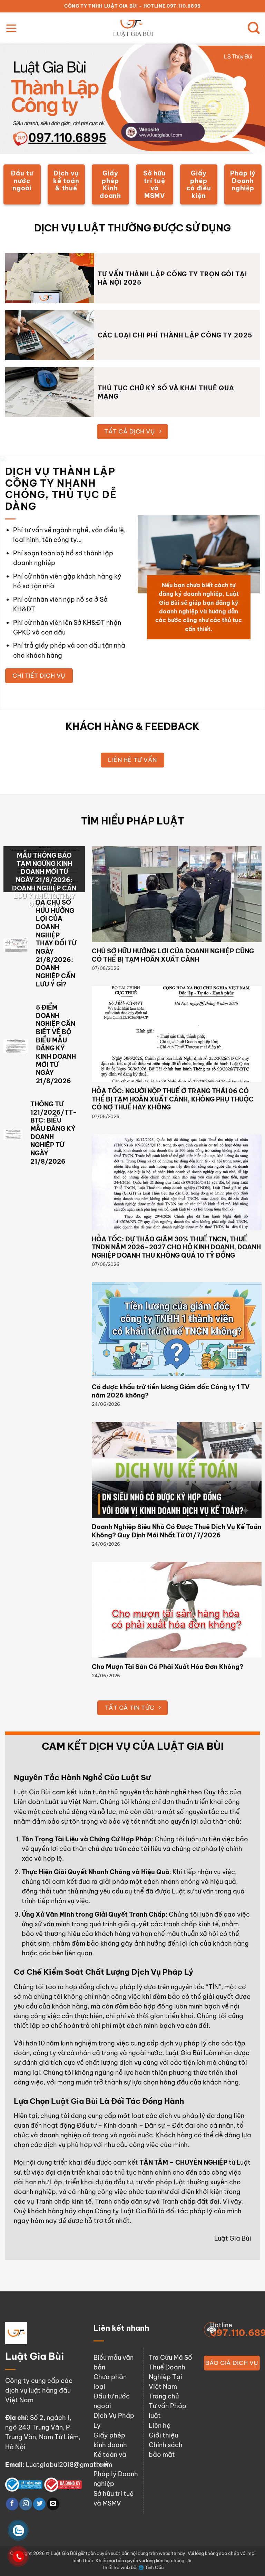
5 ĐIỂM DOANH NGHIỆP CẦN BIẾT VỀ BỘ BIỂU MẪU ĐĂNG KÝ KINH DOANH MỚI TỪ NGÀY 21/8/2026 (56, 1044)
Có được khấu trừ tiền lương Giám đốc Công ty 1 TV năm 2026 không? (171, 1391)
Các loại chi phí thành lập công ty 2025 (175, 335)
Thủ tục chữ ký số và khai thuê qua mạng (166, 392)
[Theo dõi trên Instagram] (26, 2504)
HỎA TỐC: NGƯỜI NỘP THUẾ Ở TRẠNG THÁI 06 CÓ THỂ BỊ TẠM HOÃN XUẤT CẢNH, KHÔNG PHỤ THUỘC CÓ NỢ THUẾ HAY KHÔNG (173, 1099)
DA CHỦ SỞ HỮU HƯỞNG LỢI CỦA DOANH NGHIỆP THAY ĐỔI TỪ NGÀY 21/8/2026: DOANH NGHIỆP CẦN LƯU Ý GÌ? (56, 943)
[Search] (254, 28)
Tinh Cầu (154, 2567)
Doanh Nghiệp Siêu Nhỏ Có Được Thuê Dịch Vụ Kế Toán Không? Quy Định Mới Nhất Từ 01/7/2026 (177, 1531)
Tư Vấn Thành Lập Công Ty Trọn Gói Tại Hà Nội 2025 (172, 278)
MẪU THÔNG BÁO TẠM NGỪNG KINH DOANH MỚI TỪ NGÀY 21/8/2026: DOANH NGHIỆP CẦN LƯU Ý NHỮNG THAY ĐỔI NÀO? (44, 880)
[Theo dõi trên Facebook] (12, 2504)
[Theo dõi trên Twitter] (39, 2504)
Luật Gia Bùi (32, 1792)
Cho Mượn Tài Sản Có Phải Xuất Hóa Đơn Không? (168, 1667)
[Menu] (11, 28)
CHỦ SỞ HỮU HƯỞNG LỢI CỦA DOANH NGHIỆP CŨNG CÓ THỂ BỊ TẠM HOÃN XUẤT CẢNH (173, 955)
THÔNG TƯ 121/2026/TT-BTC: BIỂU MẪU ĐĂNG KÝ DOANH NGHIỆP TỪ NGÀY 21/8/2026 (53, 1133)
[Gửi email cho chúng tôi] (53, 2504)
